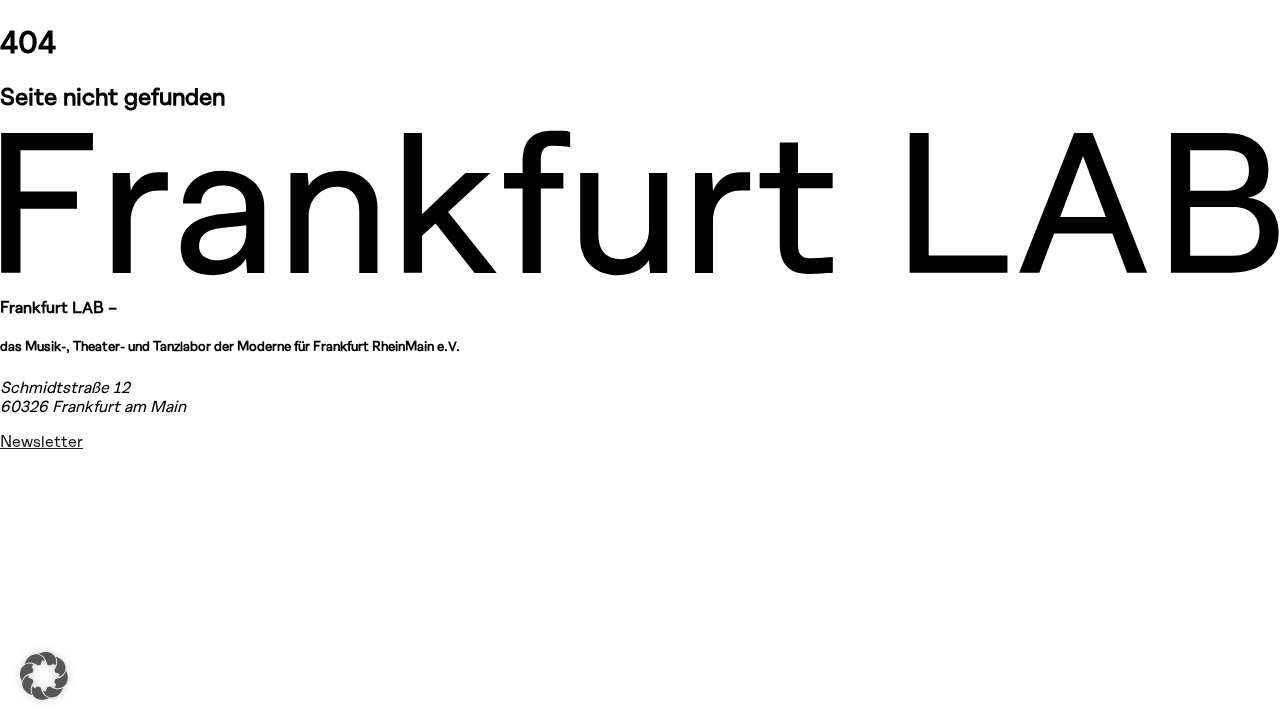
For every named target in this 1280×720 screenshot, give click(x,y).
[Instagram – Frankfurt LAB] (24, 477)
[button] (44, 676)
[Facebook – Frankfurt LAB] (24, 528)
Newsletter (41, 440)
